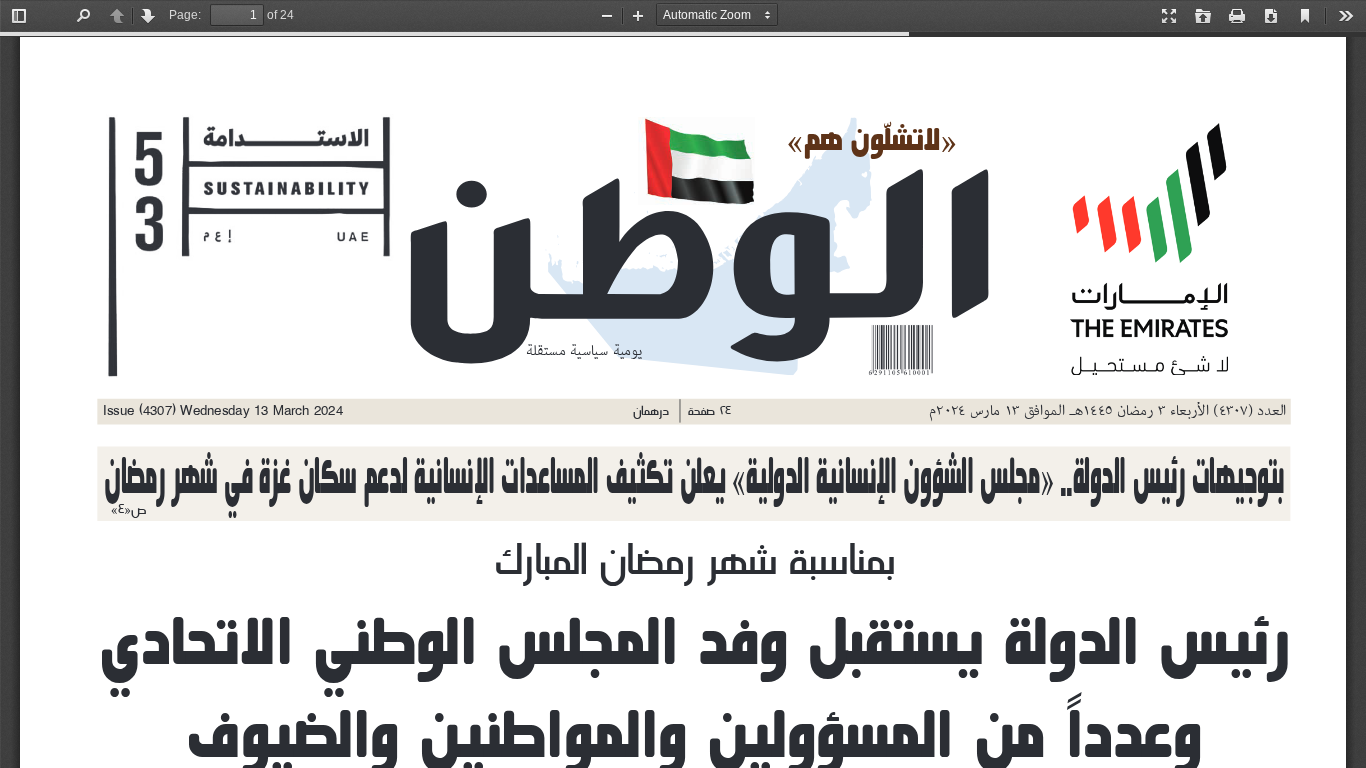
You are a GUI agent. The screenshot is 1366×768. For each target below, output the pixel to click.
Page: (185, 15)
